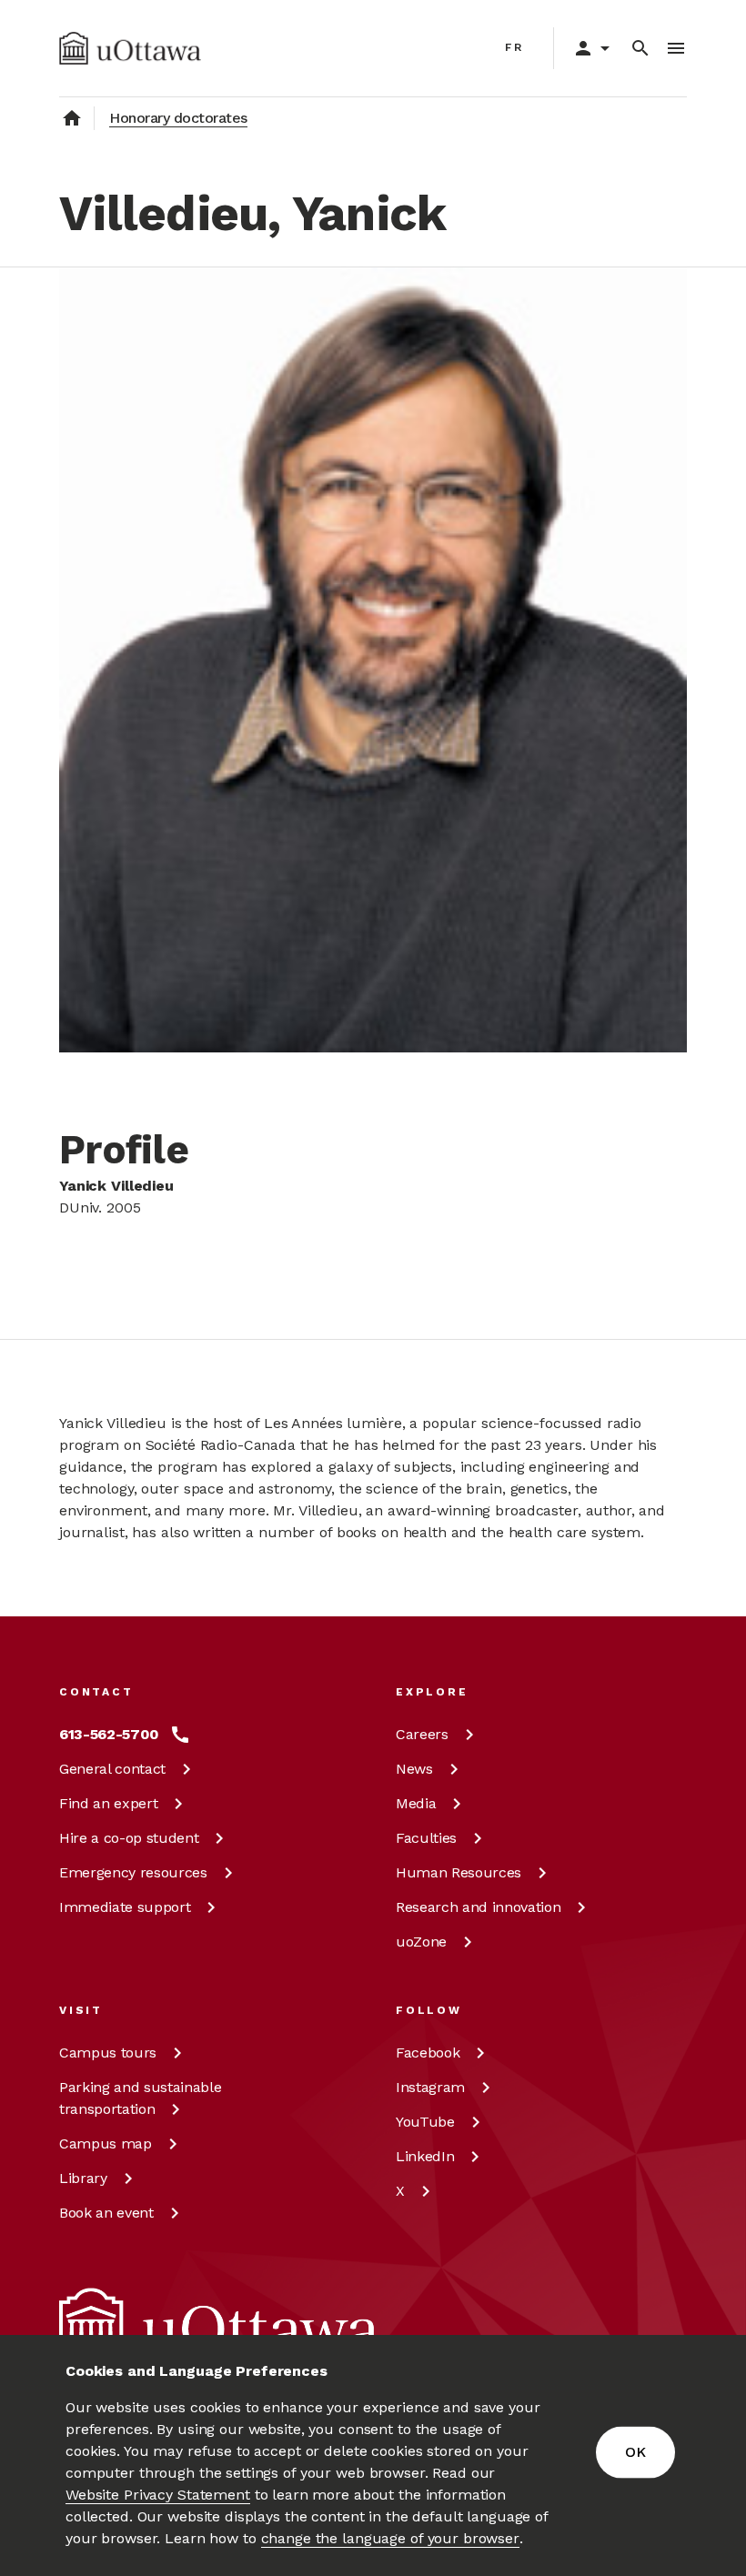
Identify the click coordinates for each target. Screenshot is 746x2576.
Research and (478, 1907)
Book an (106, 2213)
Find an (108, 1803)
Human (459, 1872)
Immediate (125, 1907)
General (112, 1769)
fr (514, 47)
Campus (108, 2053)
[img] (130, 48)
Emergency (133, 1872)
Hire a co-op (129, 1838)
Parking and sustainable (140, 2098)
